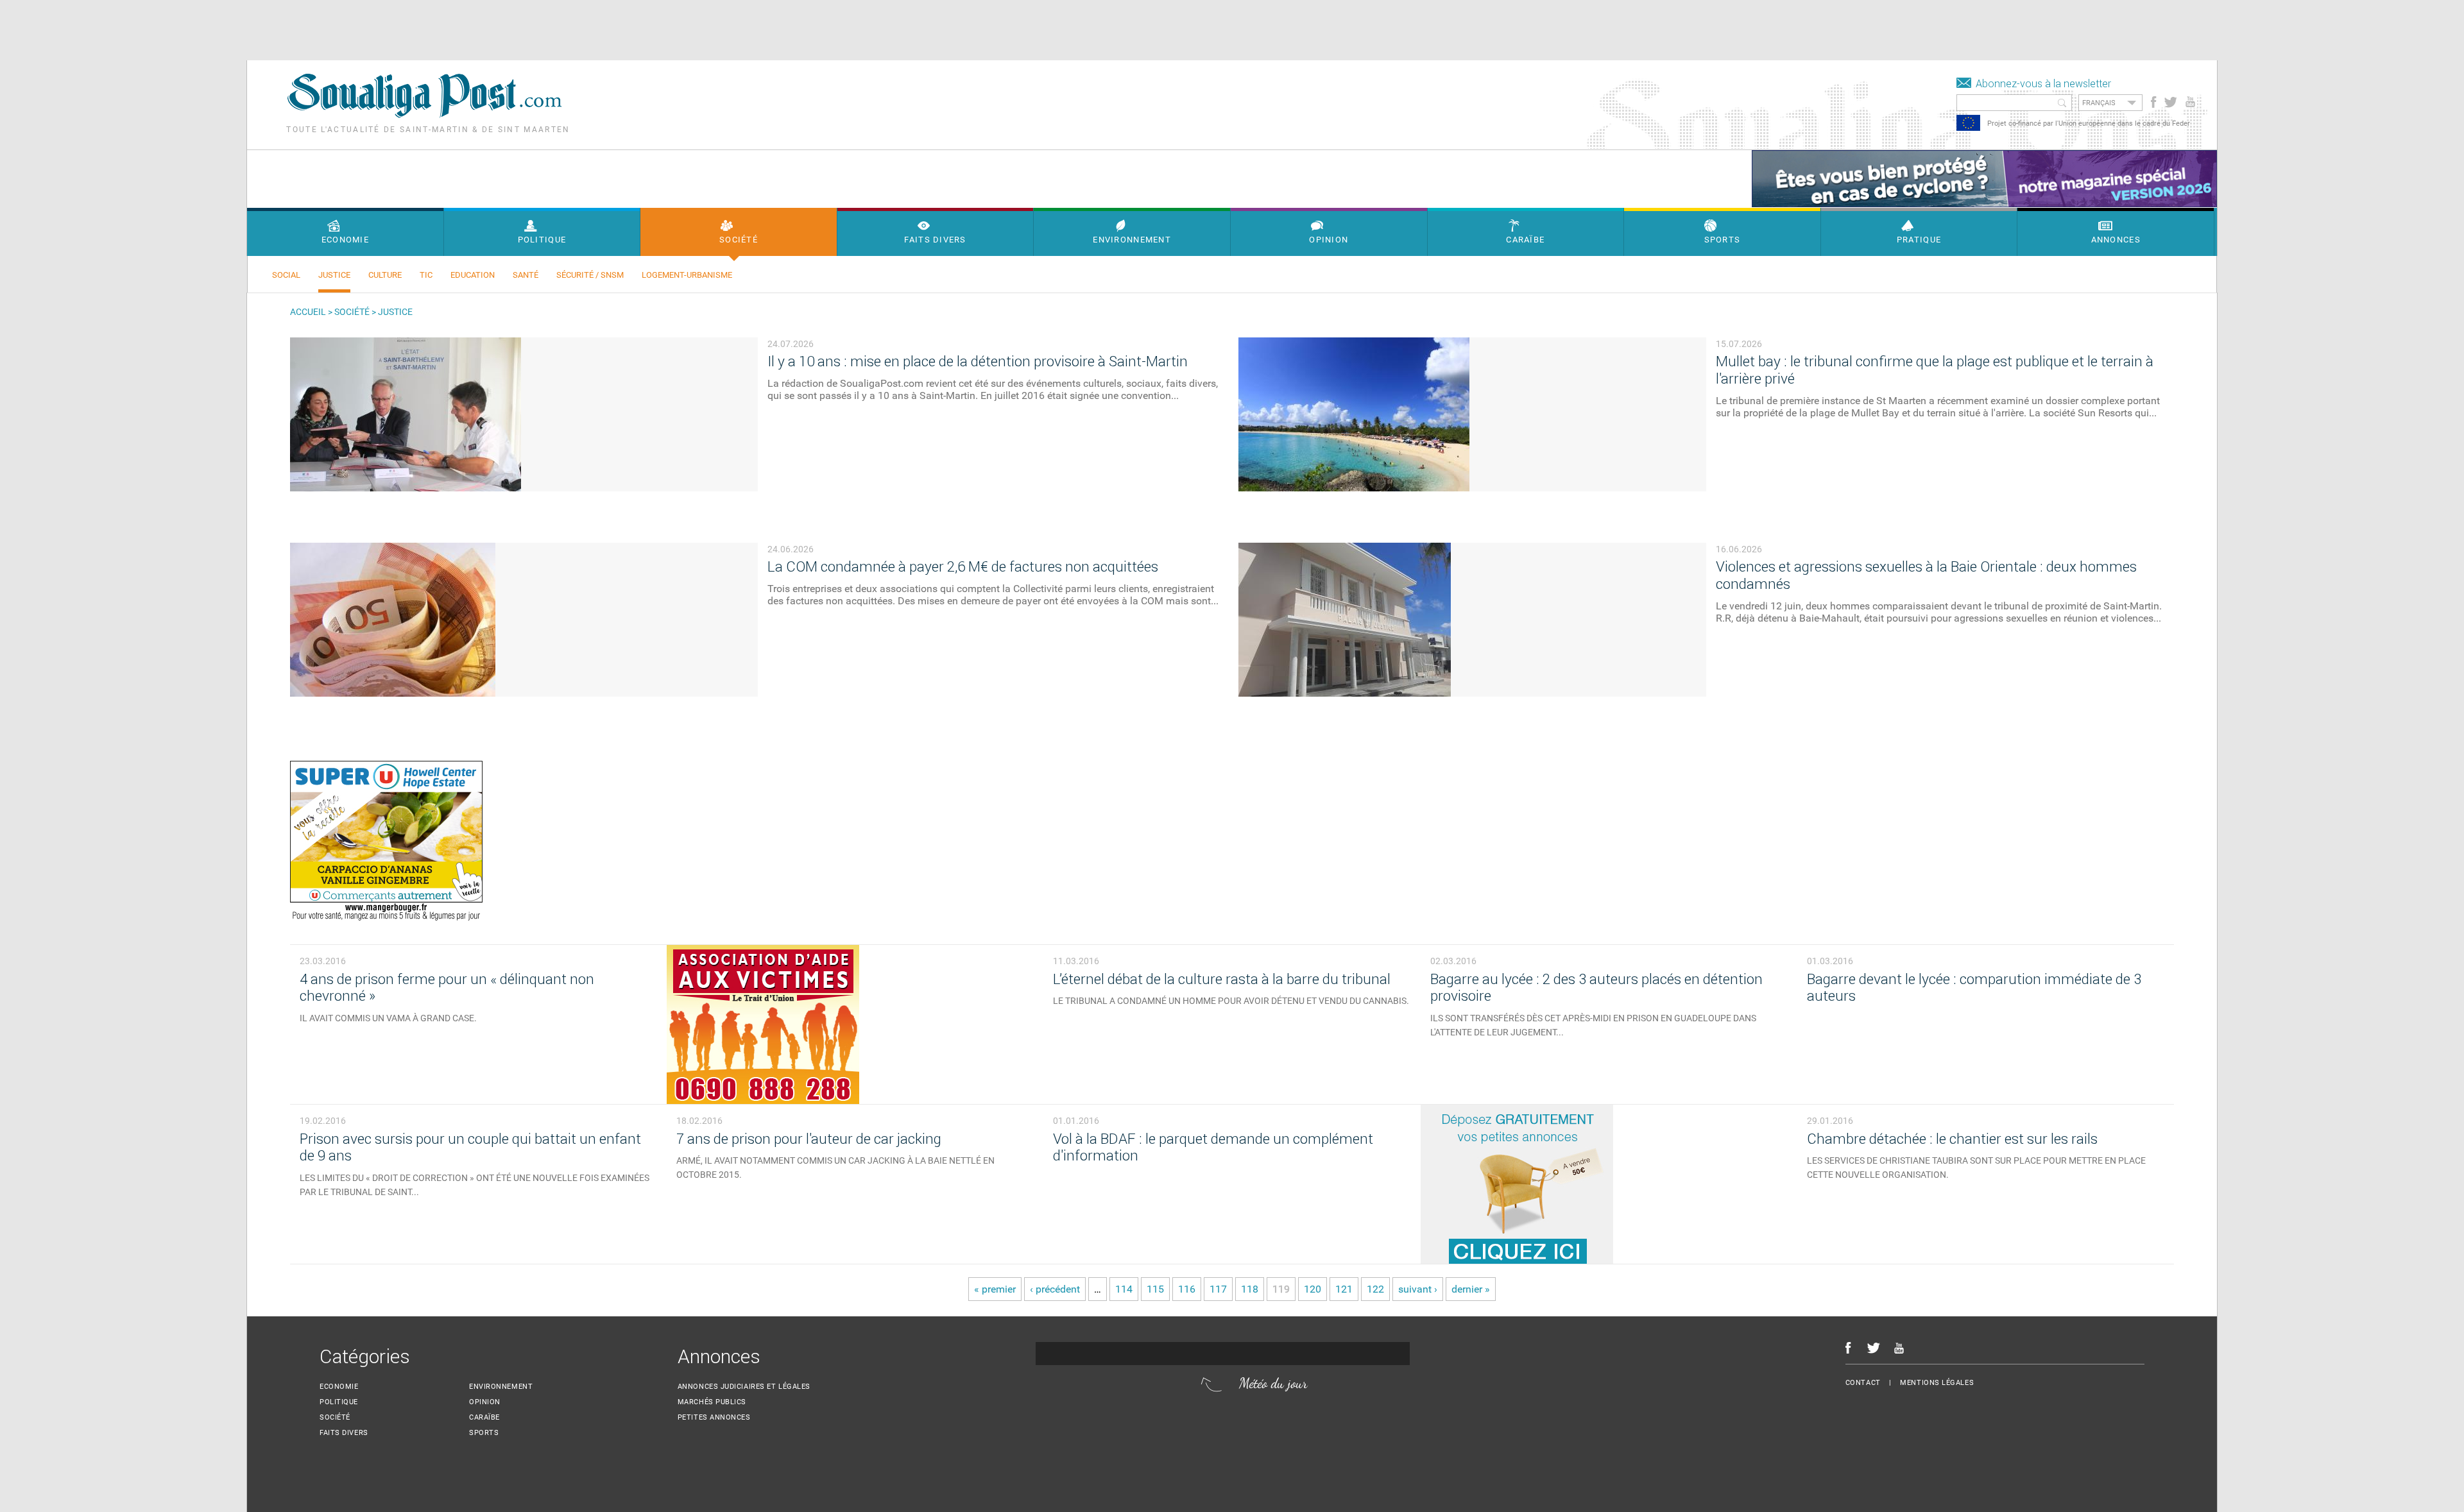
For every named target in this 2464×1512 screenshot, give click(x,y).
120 (1313, 1289)
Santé (526, 275)
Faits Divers (344, 1433)
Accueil (308, 312)
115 (1155, 1289)
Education (473, 275)
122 (1375, 1289)
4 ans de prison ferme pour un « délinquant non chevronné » (447, 988)
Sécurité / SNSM (590, 275)
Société (352, 312)
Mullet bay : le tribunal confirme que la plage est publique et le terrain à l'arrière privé (1935, 370)
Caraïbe (484, 1417)
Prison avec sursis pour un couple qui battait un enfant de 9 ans (470, 1148)
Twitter (2170, 102)
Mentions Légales (1937, 1383)
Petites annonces (714, 1417)
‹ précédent (1055, 1289)
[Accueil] (424, 115)
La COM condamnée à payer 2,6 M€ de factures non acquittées (963, 567)
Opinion (485, 1402)
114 (1124, 1289)
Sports (484, 1433)
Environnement (501, 1387)
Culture (385, 275)
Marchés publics (712, 1402)
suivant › (1418, 1289)
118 (1250, 1289)
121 (1344, 1289)
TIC (426, 275)
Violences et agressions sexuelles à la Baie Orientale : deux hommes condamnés (1926, 575)
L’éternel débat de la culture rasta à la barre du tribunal (1222, 979)
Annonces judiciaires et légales (744, 1387)
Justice (334, 275)
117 (1218, 1289)
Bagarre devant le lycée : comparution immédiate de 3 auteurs (1974, 988)
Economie (339, 1387)
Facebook (2154, 102)
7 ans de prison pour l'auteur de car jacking (809, 1139)
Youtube (2192, 102)
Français (2099, 103)
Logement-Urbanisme (687, 275)
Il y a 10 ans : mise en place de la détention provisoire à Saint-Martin (978, 361)
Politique (339, 1402)
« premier (995, 1289)
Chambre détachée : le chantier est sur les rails (1952, 1139)
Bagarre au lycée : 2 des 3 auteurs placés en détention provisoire (1596, 988)
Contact (1863, 1383)
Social (286, 275)
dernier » (1471, 1289)
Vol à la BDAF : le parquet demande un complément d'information (1213, 1148)
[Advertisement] (234, 29)
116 (1187, 1289)
